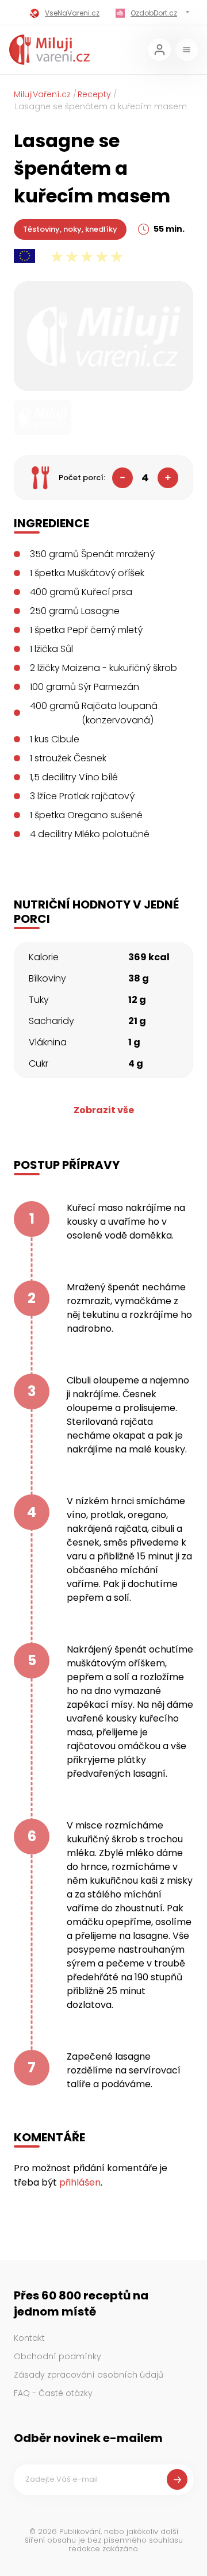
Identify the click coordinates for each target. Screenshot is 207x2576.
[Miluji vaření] (49, 50)
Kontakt (29, 2338)
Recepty (94, 94)
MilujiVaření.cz (42, 94)
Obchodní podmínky (57, 2356)
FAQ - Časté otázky (53, 2393)
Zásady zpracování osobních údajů (89, 2375)
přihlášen (80, 2182)
